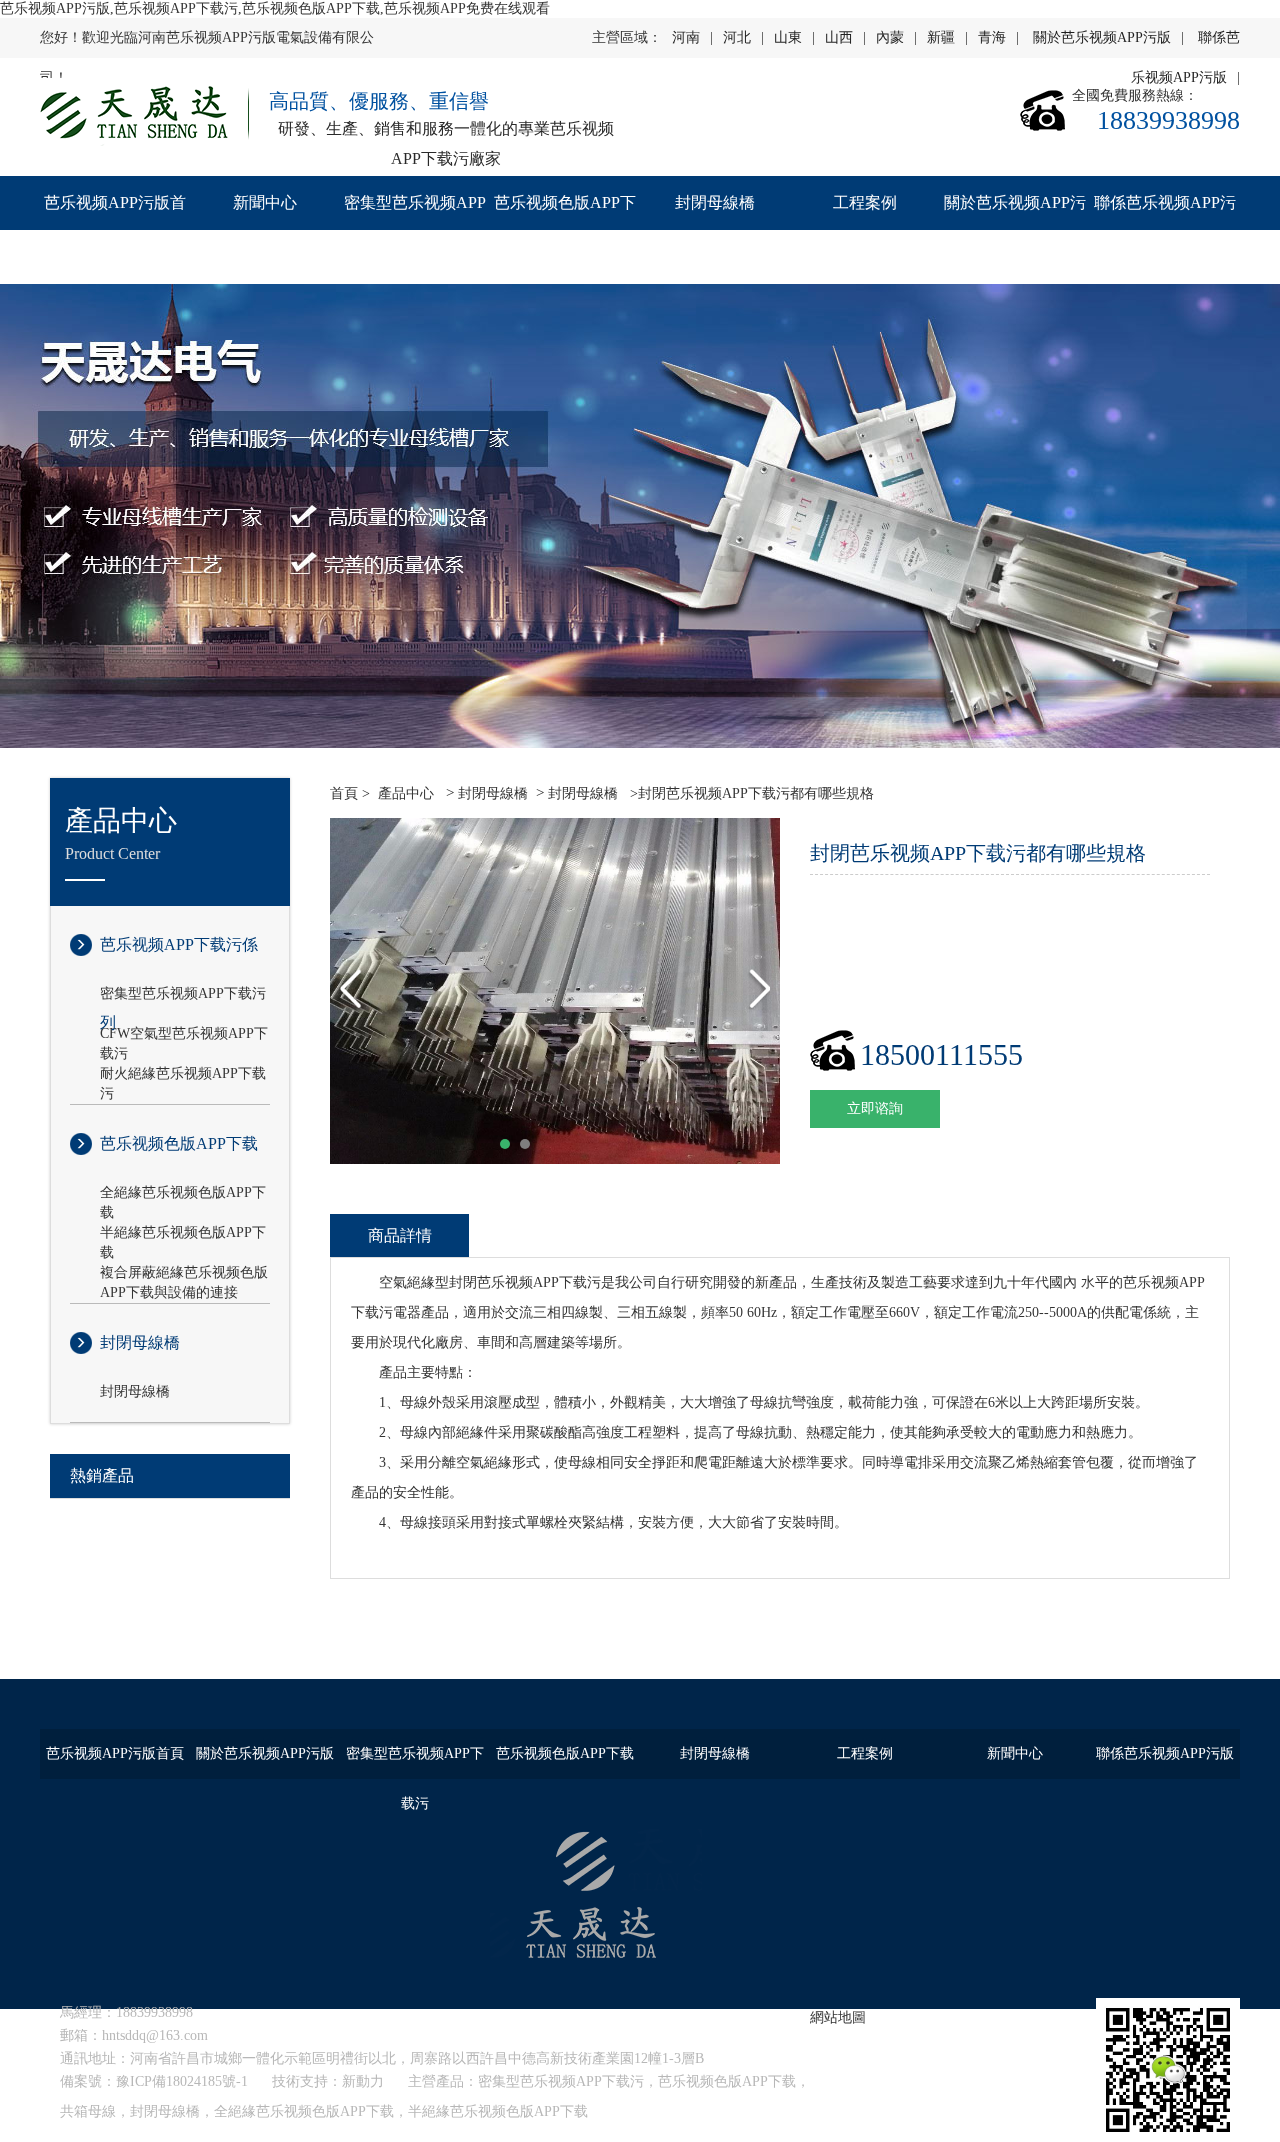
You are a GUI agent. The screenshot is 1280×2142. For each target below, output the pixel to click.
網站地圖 (838, 2017)
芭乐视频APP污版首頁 (115, 229)
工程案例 (865, 202)
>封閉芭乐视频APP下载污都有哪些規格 (750, 793)
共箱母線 (88, 2111)
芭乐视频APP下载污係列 (179, 960)
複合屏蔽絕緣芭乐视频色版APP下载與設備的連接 (184, 1274)
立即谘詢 (875, 1108)
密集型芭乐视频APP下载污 (415, 229)
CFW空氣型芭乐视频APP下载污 (184, 1035)
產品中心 (406, 793)
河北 (737, 37)
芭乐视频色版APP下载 (565, 229)
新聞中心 (265, 202)
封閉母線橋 (715, 202)
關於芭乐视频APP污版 (1102, 37)
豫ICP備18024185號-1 (182, 2081)
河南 (686, 37)
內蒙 (890, 37)
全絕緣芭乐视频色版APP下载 (183, 1194)
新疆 (941, 37)
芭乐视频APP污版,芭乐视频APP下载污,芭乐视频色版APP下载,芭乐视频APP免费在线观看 (275, 8)
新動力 (363, 2081)
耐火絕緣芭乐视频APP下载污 (183, 1075)
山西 (839, 37)
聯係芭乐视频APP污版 (1165, 229)
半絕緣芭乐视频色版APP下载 (183, 1234)
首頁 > (350, 793)
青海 (992, 37)
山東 (788, 37)
